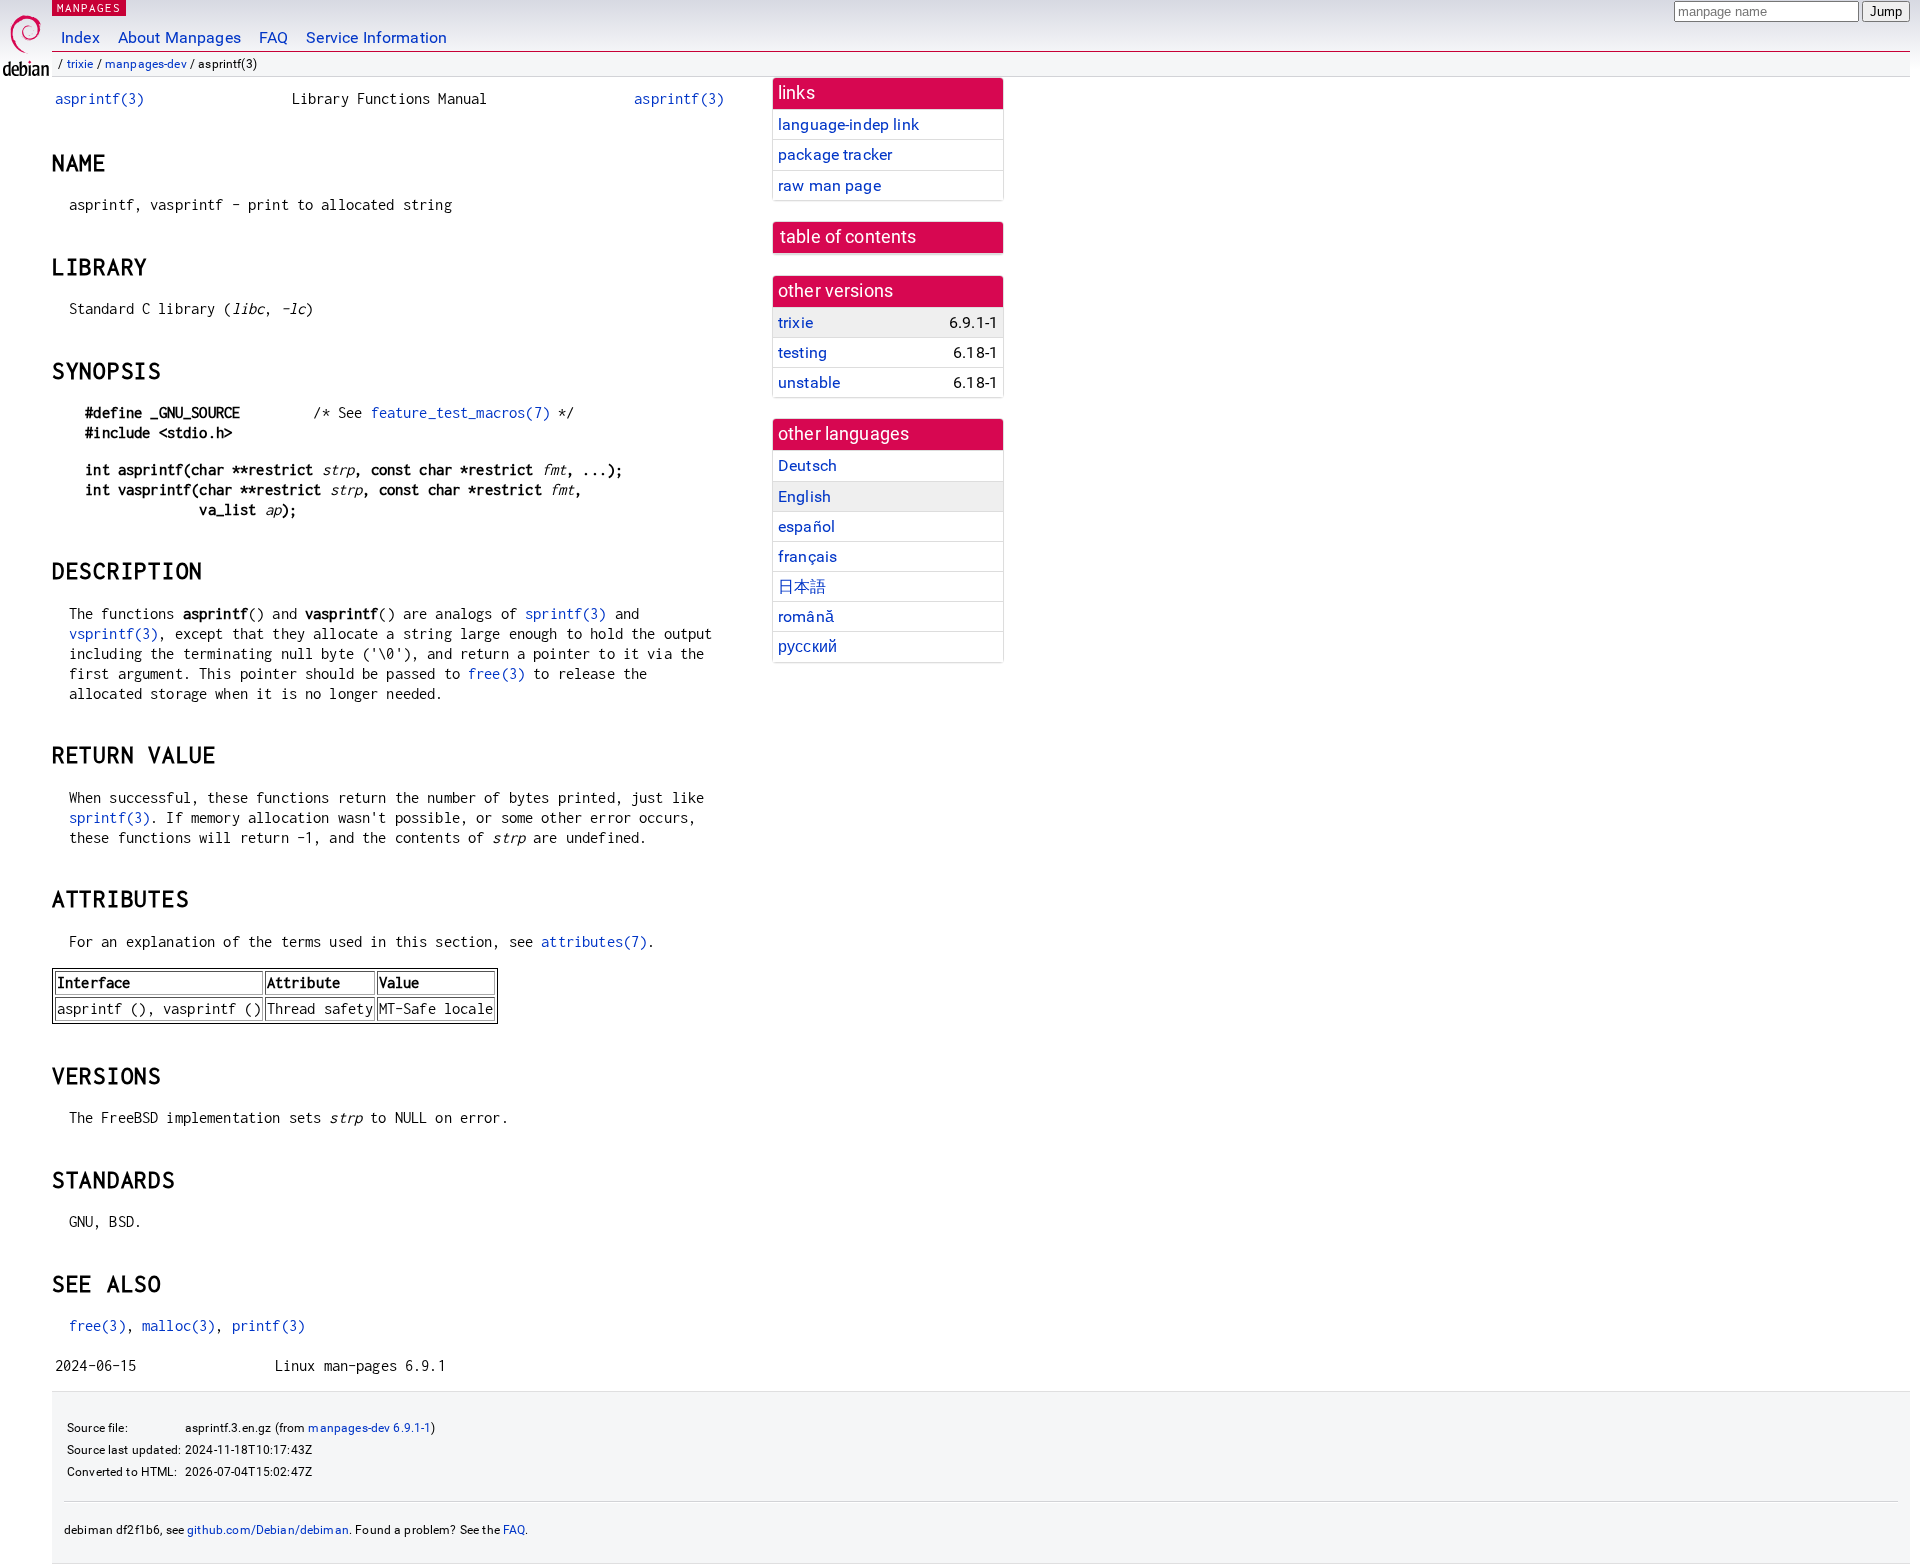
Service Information (376, 37)
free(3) (496, 673)
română (806, 616)
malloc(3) (178, 1325)
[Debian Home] (26, 40)
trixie (80, 64)
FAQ (273, 37)
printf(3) (268, 1325)
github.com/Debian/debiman (268, 1530)
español (806, 526)
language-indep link (848, 124)
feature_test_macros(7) (460, 412)
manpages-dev (146, 64)
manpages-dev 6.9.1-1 (369, 1428)
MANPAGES (89, 7)
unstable (809, 382)
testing (802, 352)
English (804, 496)
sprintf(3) (566, 613)
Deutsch (807, 465)
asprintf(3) (100, 98)
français (807, 556)
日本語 (802, 586)
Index (80, 37)
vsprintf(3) (114, 633)
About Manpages (179, 37)
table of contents (848, 237)
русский (807, 646)
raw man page (829, 185)
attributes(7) (594, 941)
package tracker (835, 154)
